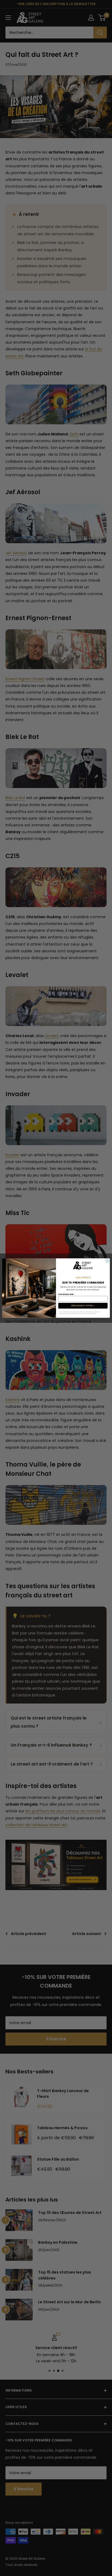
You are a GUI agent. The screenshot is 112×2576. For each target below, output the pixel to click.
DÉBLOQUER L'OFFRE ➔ (83, 1306)
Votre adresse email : (66, 1294)
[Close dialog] (107, 1261)
